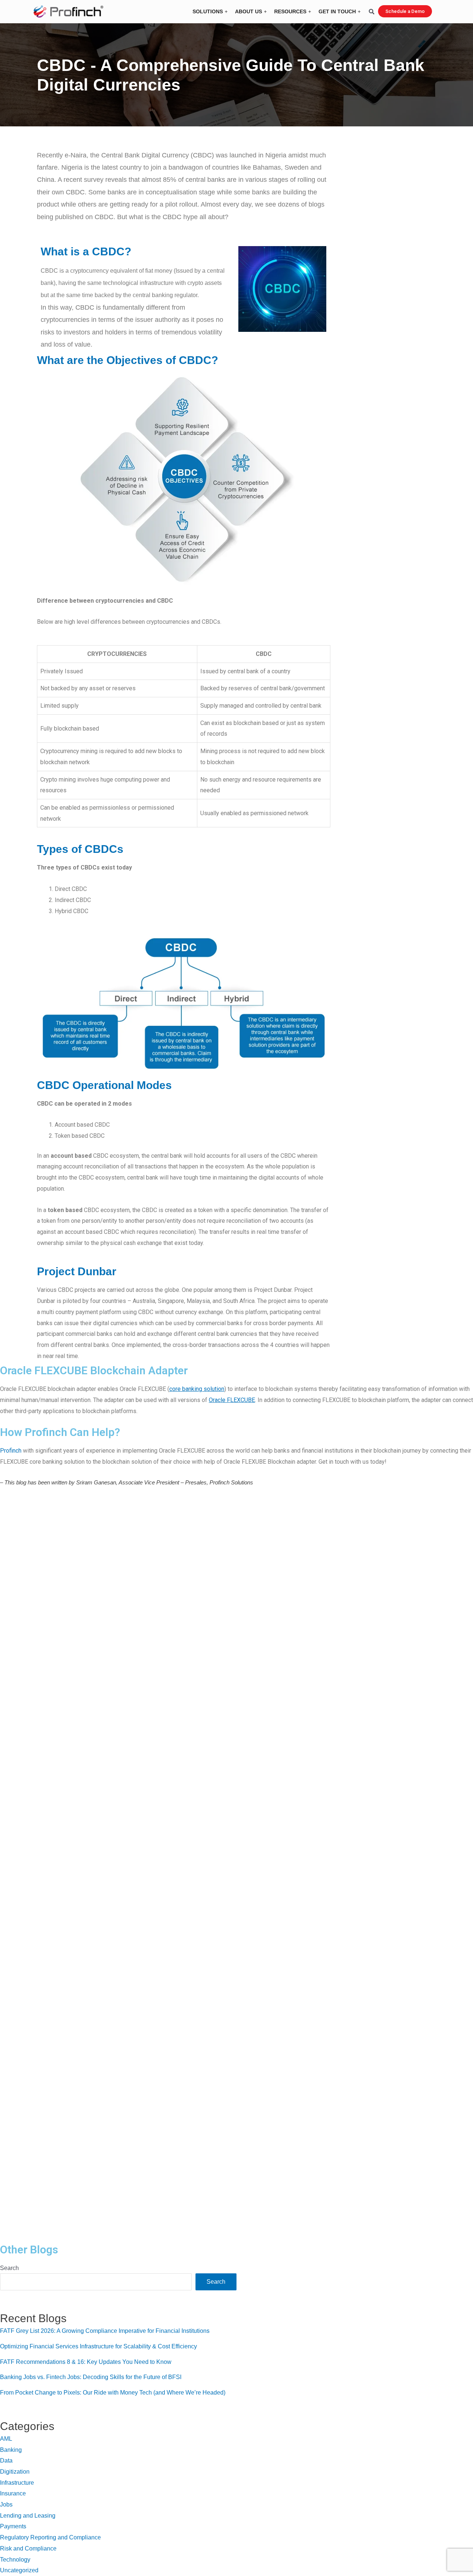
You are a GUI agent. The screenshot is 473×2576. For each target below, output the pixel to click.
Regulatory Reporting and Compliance (50, 2537)
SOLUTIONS (208, 11)
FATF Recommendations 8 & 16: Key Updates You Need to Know (86, 2362)
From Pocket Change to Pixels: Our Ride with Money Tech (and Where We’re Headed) (113, 2393)
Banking (11, 2450)
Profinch (11, 1451)
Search (9, 2268)
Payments (13, 2526)
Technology (15, 2560)
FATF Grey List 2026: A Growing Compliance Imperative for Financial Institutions (105, 2331)
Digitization (15, 2472)
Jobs (6, 2504)
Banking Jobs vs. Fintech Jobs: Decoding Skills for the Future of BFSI (91, 2377)
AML (6, 2439)
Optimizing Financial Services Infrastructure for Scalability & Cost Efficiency (98, 2346)
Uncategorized (19, 2570)
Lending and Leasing (28, 2516)
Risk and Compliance (28, 2548)
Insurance (13, 2493)
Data (6, 2461)
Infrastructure (17, 2483)
